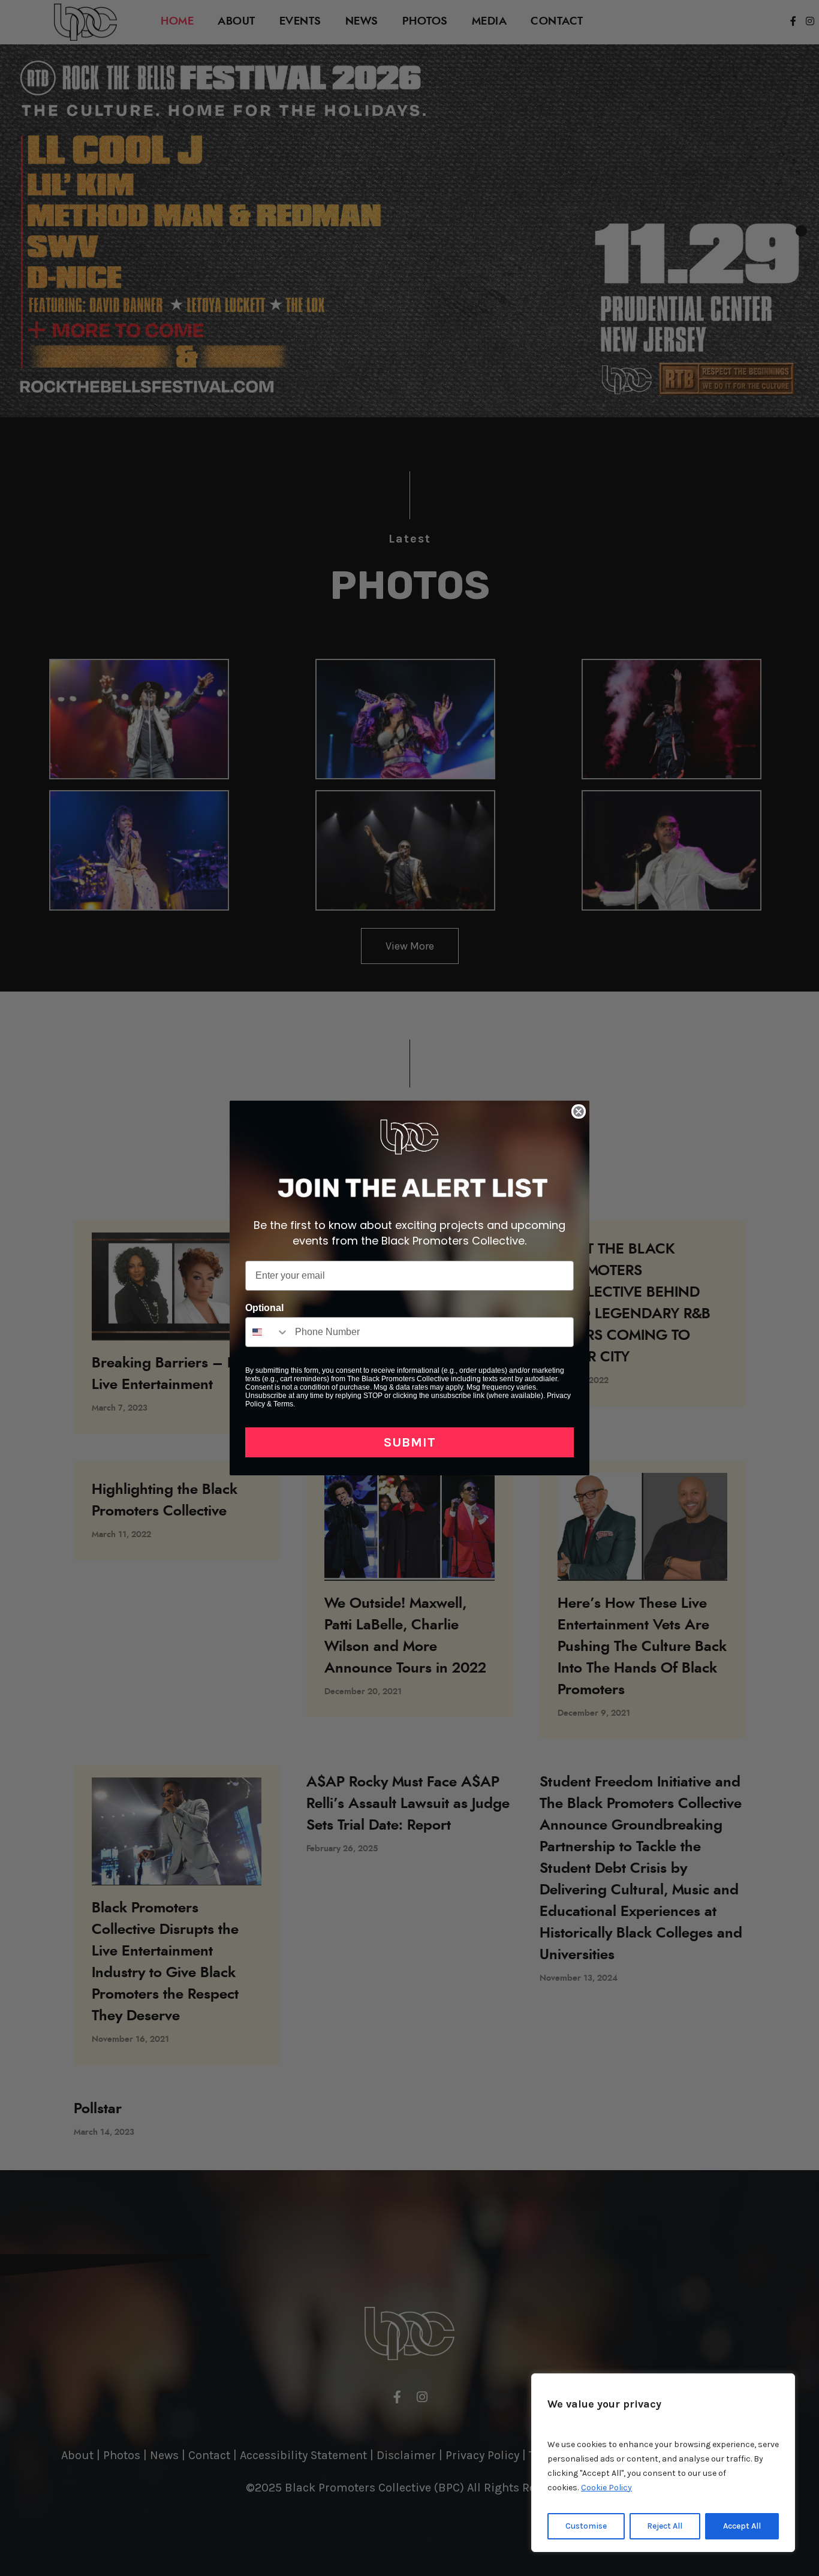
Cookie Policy (606, 2488)
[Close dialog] (579, 1111)
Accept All (742, 2526)
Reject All (665, 2526)
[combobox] (267, 1332)
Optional (264, 1308)
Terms (283, 1404)
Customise (586, 2526)
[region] (663, 2463)
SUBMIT (410, 1442)
